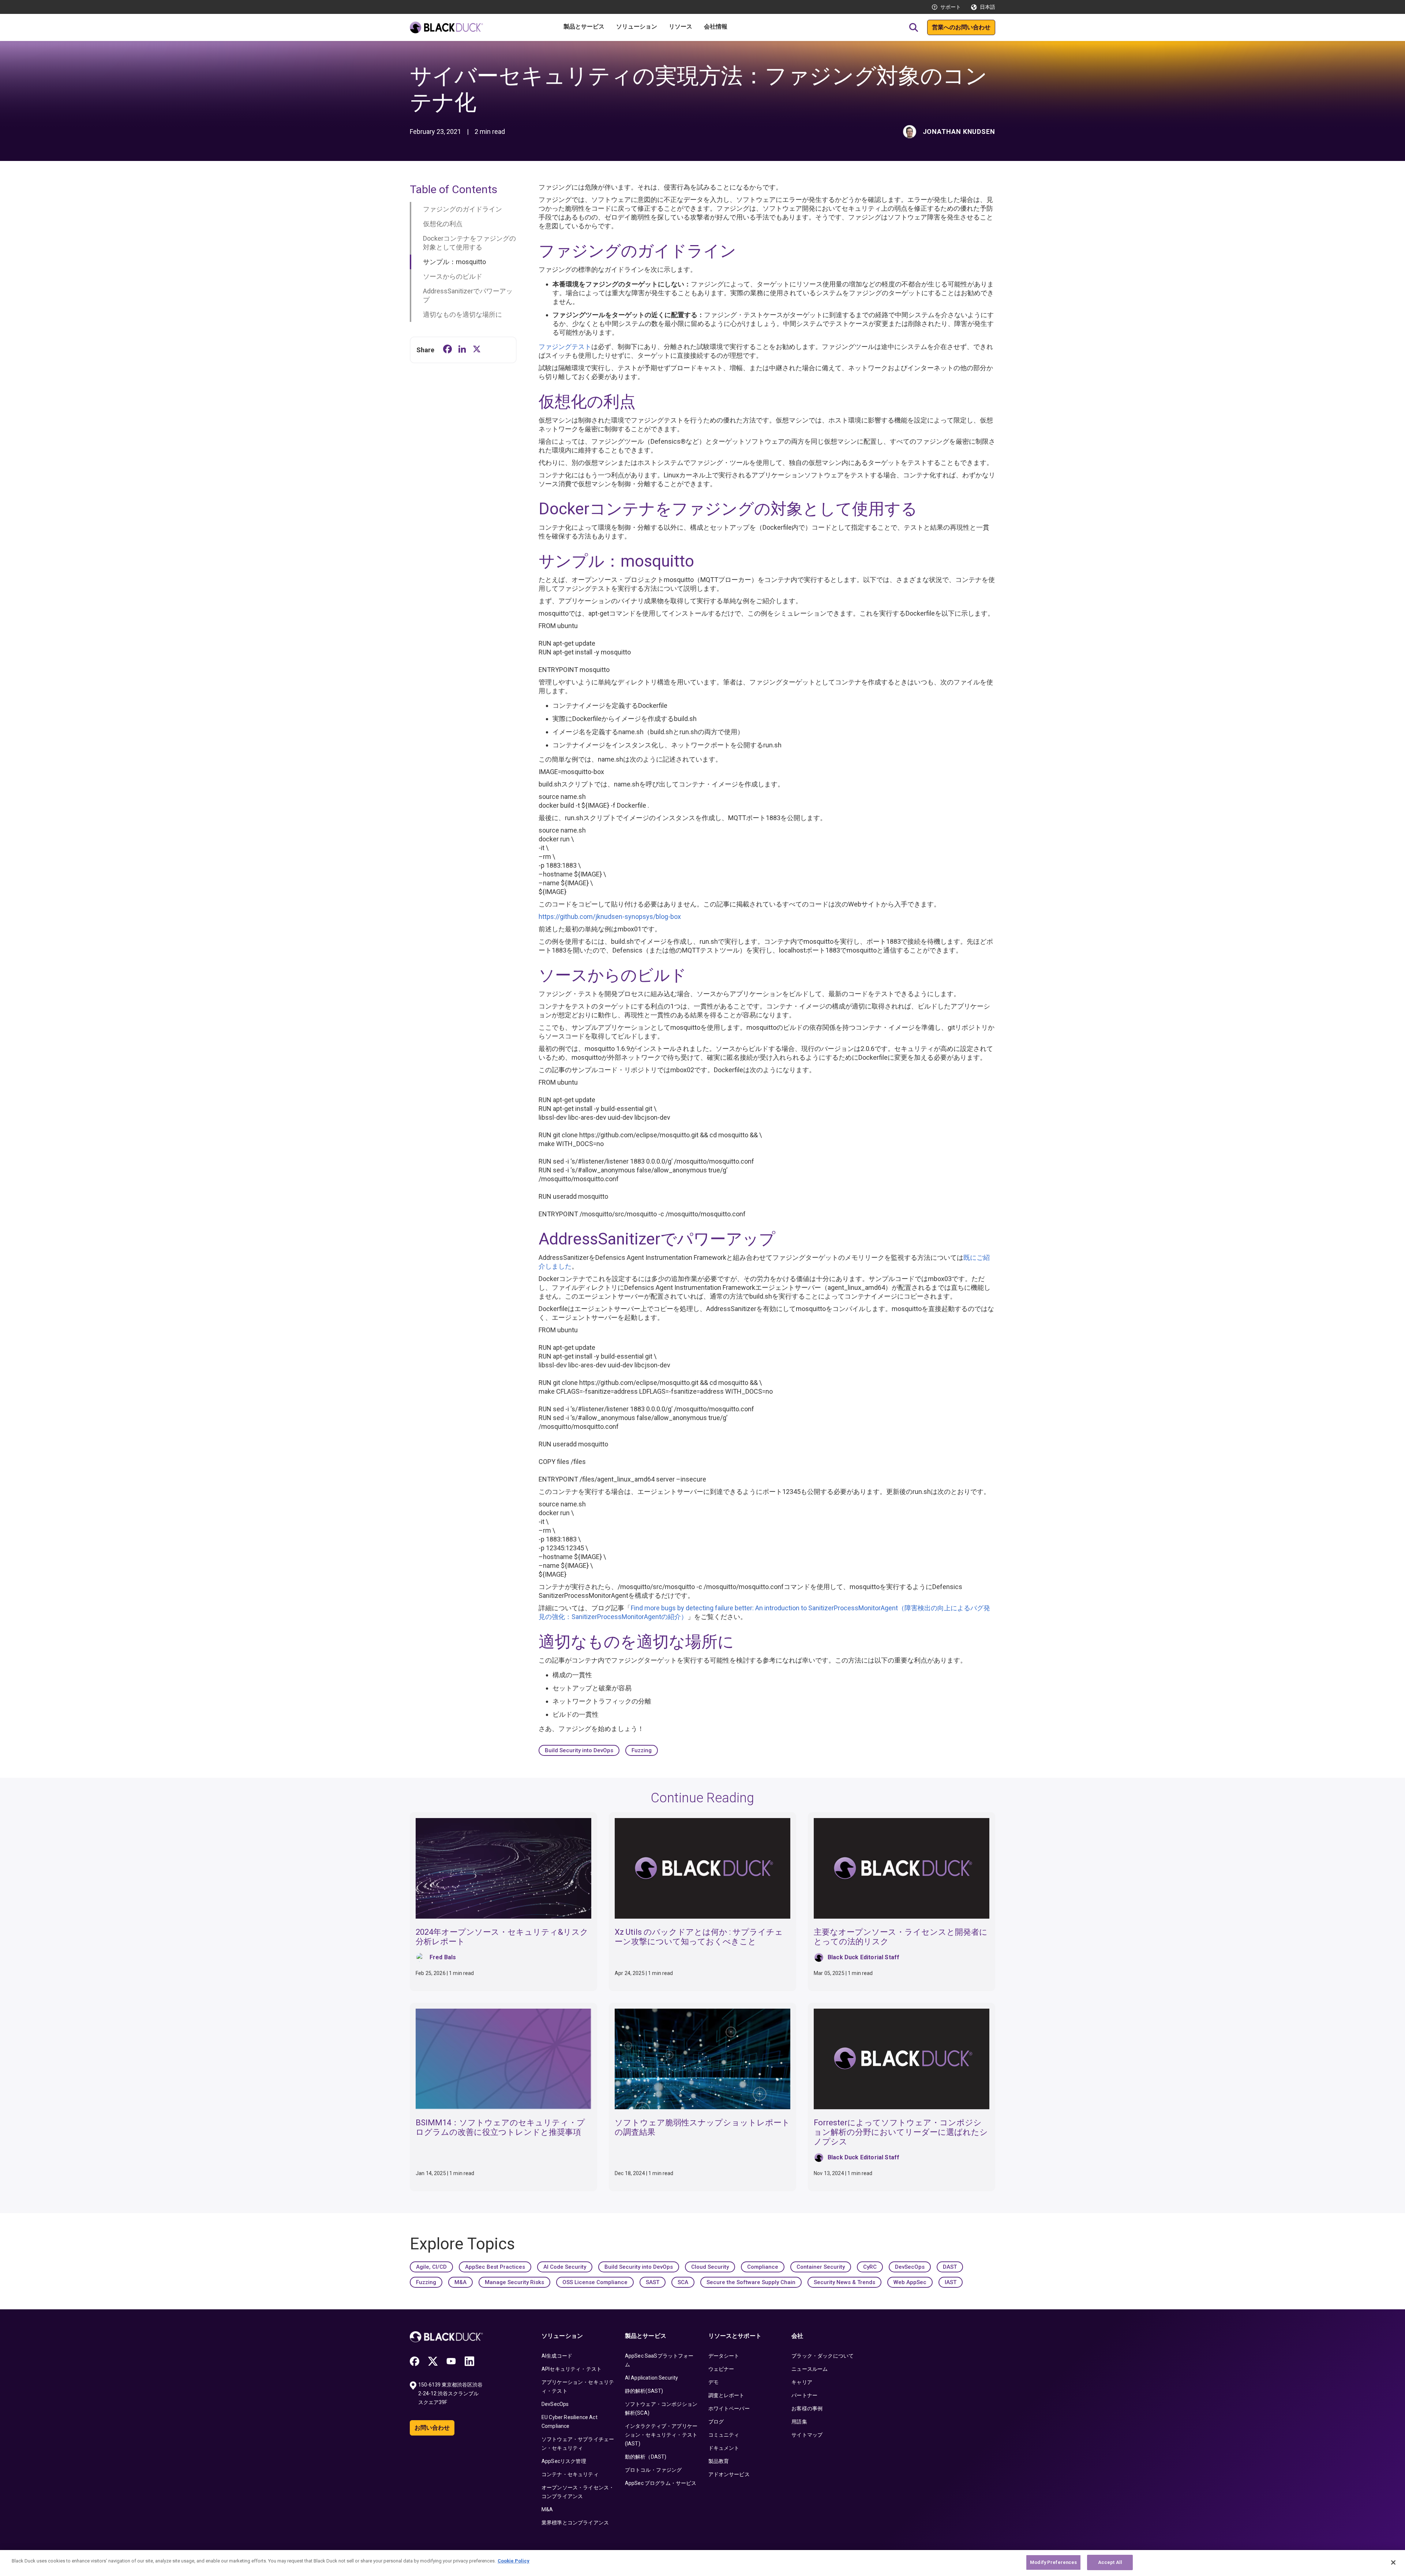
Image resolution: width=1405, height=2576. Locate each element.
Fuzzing (642, 1750)
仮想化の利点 (443, 224)
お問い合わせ (432, 2428)
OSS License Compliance (595, 2282)
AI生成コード (557, 2356)
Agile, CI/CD (431, 2267)
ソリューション (562, 2336)
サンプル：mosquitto (454, 262)
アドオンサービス (729, 2474)
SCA (683, 2282)
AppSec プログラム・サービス (661, 2483)
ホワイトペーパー (729, 2408)
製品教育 (719, 2461)
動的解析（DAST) (646, 2457)
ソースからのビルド (453, 276)
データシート (724, 2356)
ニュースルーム (810, 2369)
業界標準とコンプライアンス (575, 2523)
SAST (653, 2282)
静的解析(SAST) (644, 2391)
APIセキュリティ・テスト (572, 2369)
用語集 (799, 2422)
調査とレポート (726, 2395)
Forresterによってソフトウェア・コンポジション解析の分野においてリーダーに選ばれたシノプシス (901, 2132)
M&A (460, 2282)
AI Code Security (565, 2267)
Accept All (1110, 2562)
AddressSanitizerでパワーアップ (468, 295)
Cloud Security (710, 2267)
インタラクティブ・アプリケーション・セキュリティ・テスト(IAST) (661, 2435)
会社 (797, 2336)
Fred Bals (443, 1957)
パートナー (804, 2395)
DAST (950, 2267)
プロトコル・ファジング (653, 2470)
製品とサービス (646, 2336)
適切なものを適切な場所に (462, 314)
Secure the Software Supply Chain (751, 2282)
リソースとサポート (735, 2336)
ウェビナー (721, 2369)
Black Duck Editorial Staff (863, 1957)
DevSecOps (910, 2267)
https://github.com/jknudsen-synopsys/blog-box (610, 917)
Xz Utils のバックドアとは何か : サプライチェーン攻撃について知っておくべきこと (699, 1937)
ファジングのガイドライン (462, 209)
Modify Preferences (1053, 2562)
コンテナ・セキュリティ (570, 2474)
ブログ (716, 2422)
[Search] (914, 27)
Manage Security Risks (514, 2282)
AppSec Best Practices (495, 2267)
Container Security (821, 2267)
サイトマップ (807, 2435)
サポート (951, 7)
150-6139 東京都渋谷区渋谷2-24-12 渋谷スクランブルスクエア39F (450, 2393)
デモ (713, 2382)
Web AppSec (910, 2282)
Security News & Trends (844, 2282)
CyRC (870, 2267)
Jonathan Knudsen (959, 132)
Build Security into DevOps (579, 1750)
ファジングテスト (565, 347)
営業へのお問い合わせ (961, 27)
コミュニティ (724, 2435)
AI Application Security (652, 2378)
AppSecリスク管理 (564, 2461)
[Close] (1393, 2562)
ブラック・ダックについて (823, 2356)
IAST (951, 2282)
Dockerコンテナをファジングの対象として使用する (469, 243)
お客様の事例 (807, 2408)
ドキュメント (724, 2448)
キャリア (802, 2382)
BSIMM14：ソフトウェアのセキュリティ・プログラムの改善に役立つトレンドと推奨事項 (500, 2127)
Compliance (763, 2267)
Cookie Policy (514, 2561)
